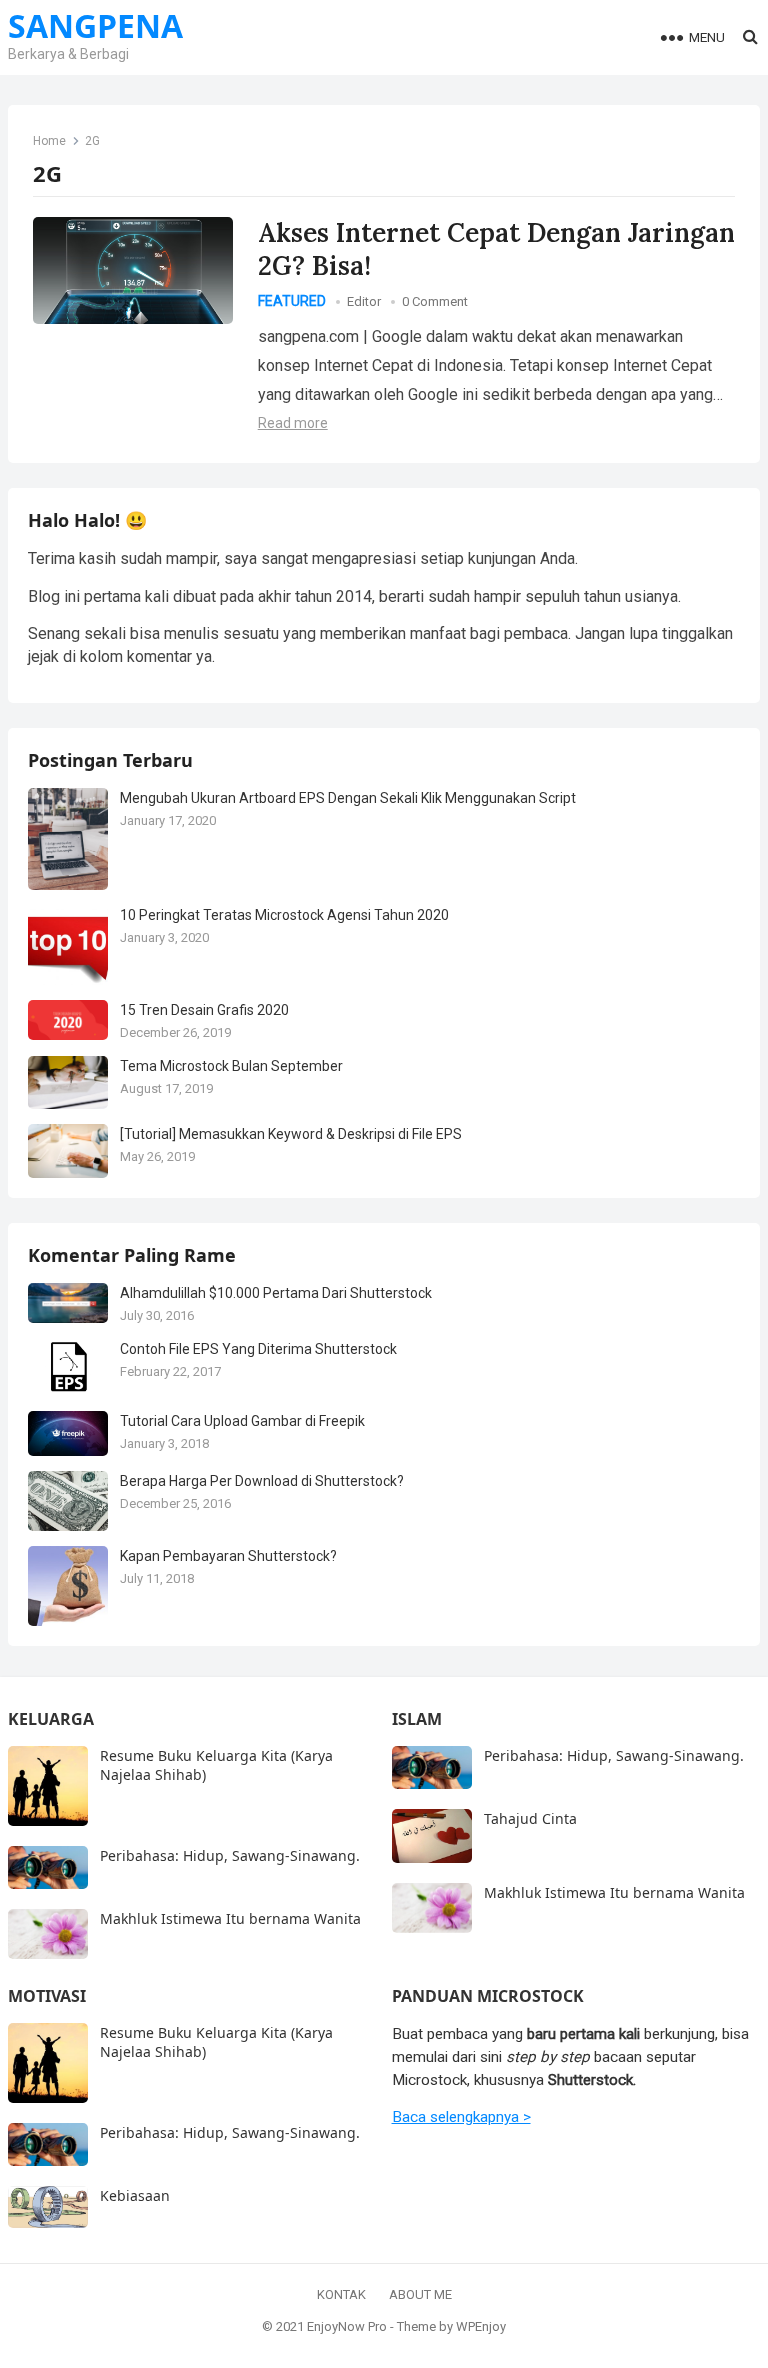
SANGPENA (95, 26)
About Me (420, 2294)
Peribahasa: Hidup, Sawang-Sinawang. (230, 1855)
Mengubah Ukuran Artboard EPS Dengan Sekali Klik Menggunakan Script (348, 798)
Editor (364, 301)
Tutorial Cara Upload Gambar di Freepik (242, 1421)
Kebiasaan (135, 2195)
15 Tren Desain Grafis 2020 (204, 1010)
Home (49, 141)
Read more (293, 423)
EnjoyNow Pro (347, 2326)
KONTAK (341, 2294)
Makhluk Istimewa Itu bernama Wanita (230, 1918)
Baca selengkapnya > (461, 2117)
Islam (417, 1719)
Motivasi (47, 1996)
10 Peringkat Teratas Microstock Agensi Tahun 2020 (284, 915)
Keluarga (51, 1719)
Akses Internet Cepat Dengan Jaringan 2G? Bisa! (496, 249)
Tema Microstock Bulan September (231, 1066)
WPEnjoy (481, 2326)
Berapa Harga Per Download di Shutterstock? (262, 1481)
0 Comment (435, 301)
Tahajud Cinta (530, 1818)
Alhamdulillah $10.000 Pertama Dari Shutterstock (276, 1293)
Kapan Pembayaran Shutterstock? (228, 1556)
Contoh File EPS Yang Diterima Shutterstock (258, 1349)
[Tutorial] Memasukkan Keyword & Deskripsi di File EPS (291, 1134)
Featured (292, 301)
